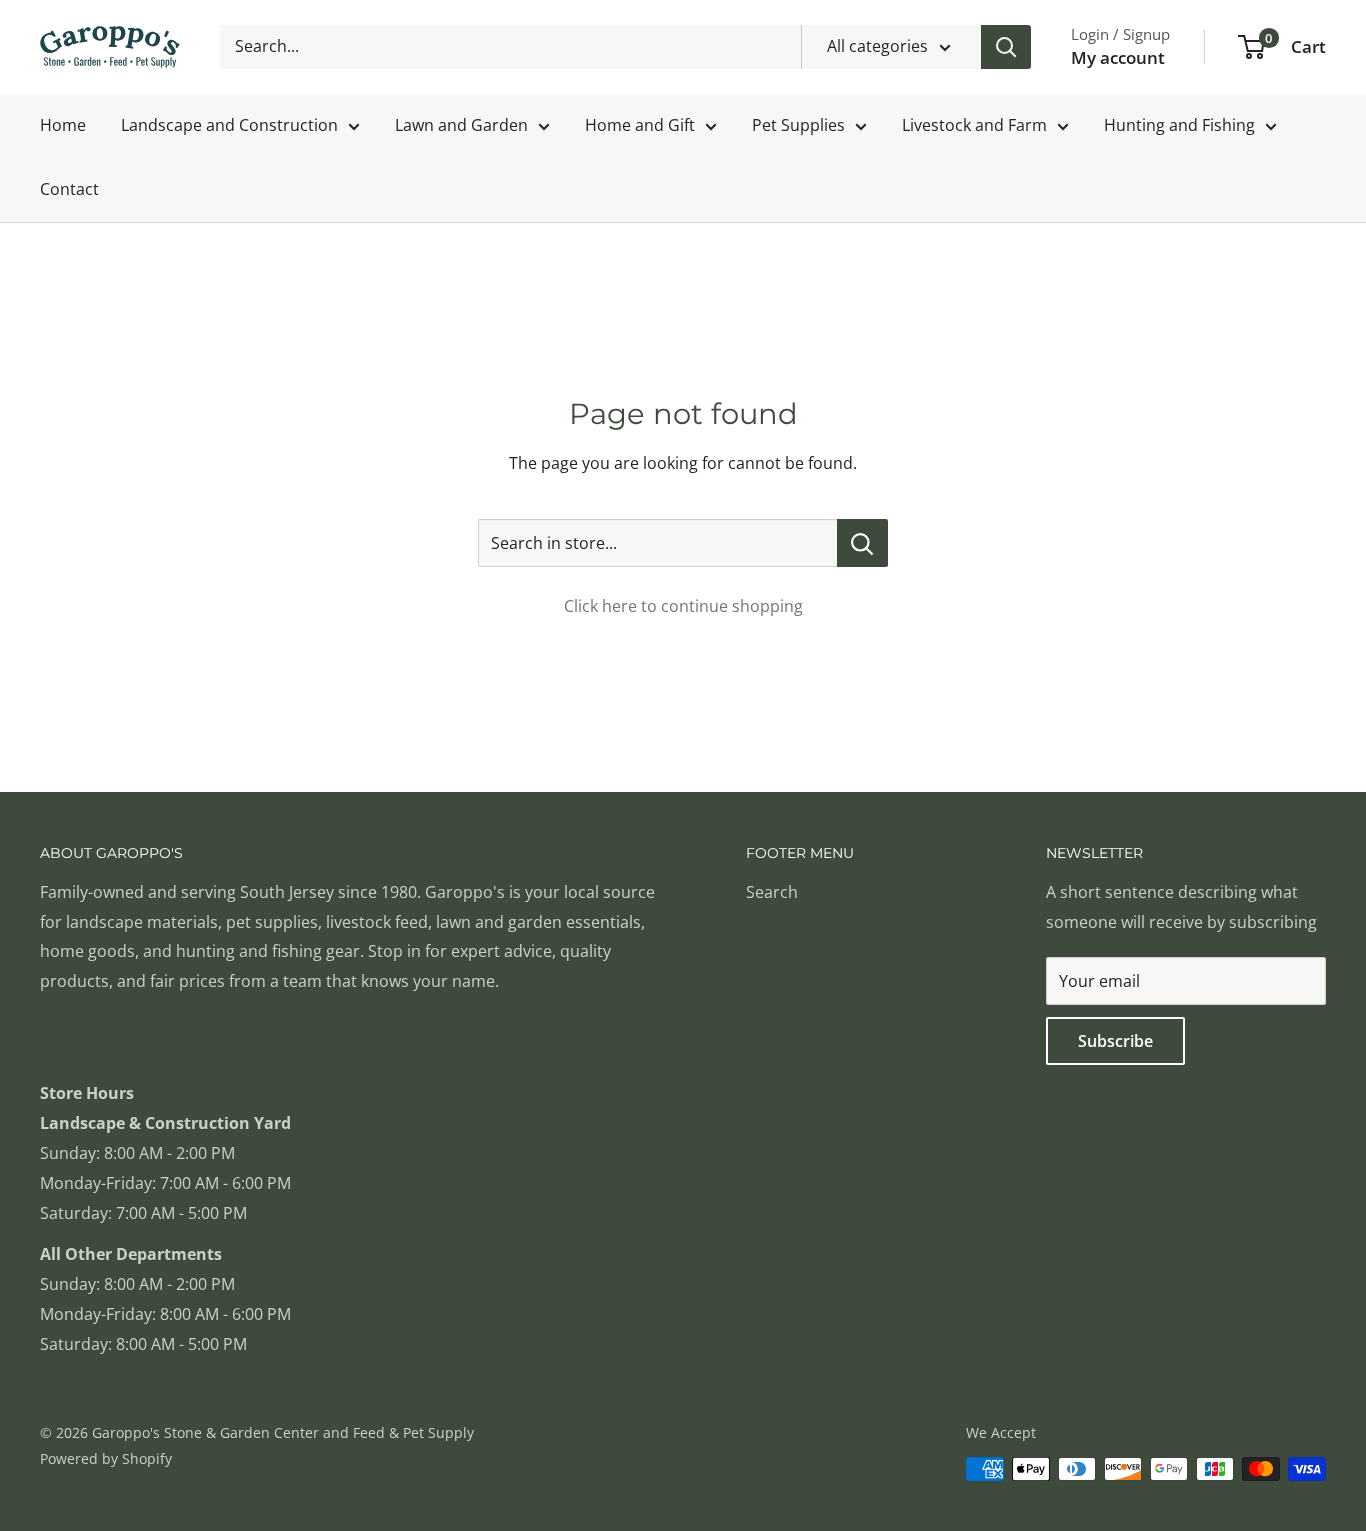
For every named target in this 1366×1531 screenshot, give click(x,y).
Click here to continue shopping (683, 606)
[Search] (1006, 47)
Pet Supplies (798, 125)
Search (772, 892)
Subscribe (1115, 1041)
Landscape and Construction (229, 125)
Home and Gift (640, 125)
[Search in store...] (862, 543)
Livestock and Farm (974, 125)
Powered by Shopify (106, 1458)
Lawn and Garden (461, 125)
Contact (69, 189)
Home (63, 125)
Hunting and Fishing (1179, 125)
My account (1118, 57)
